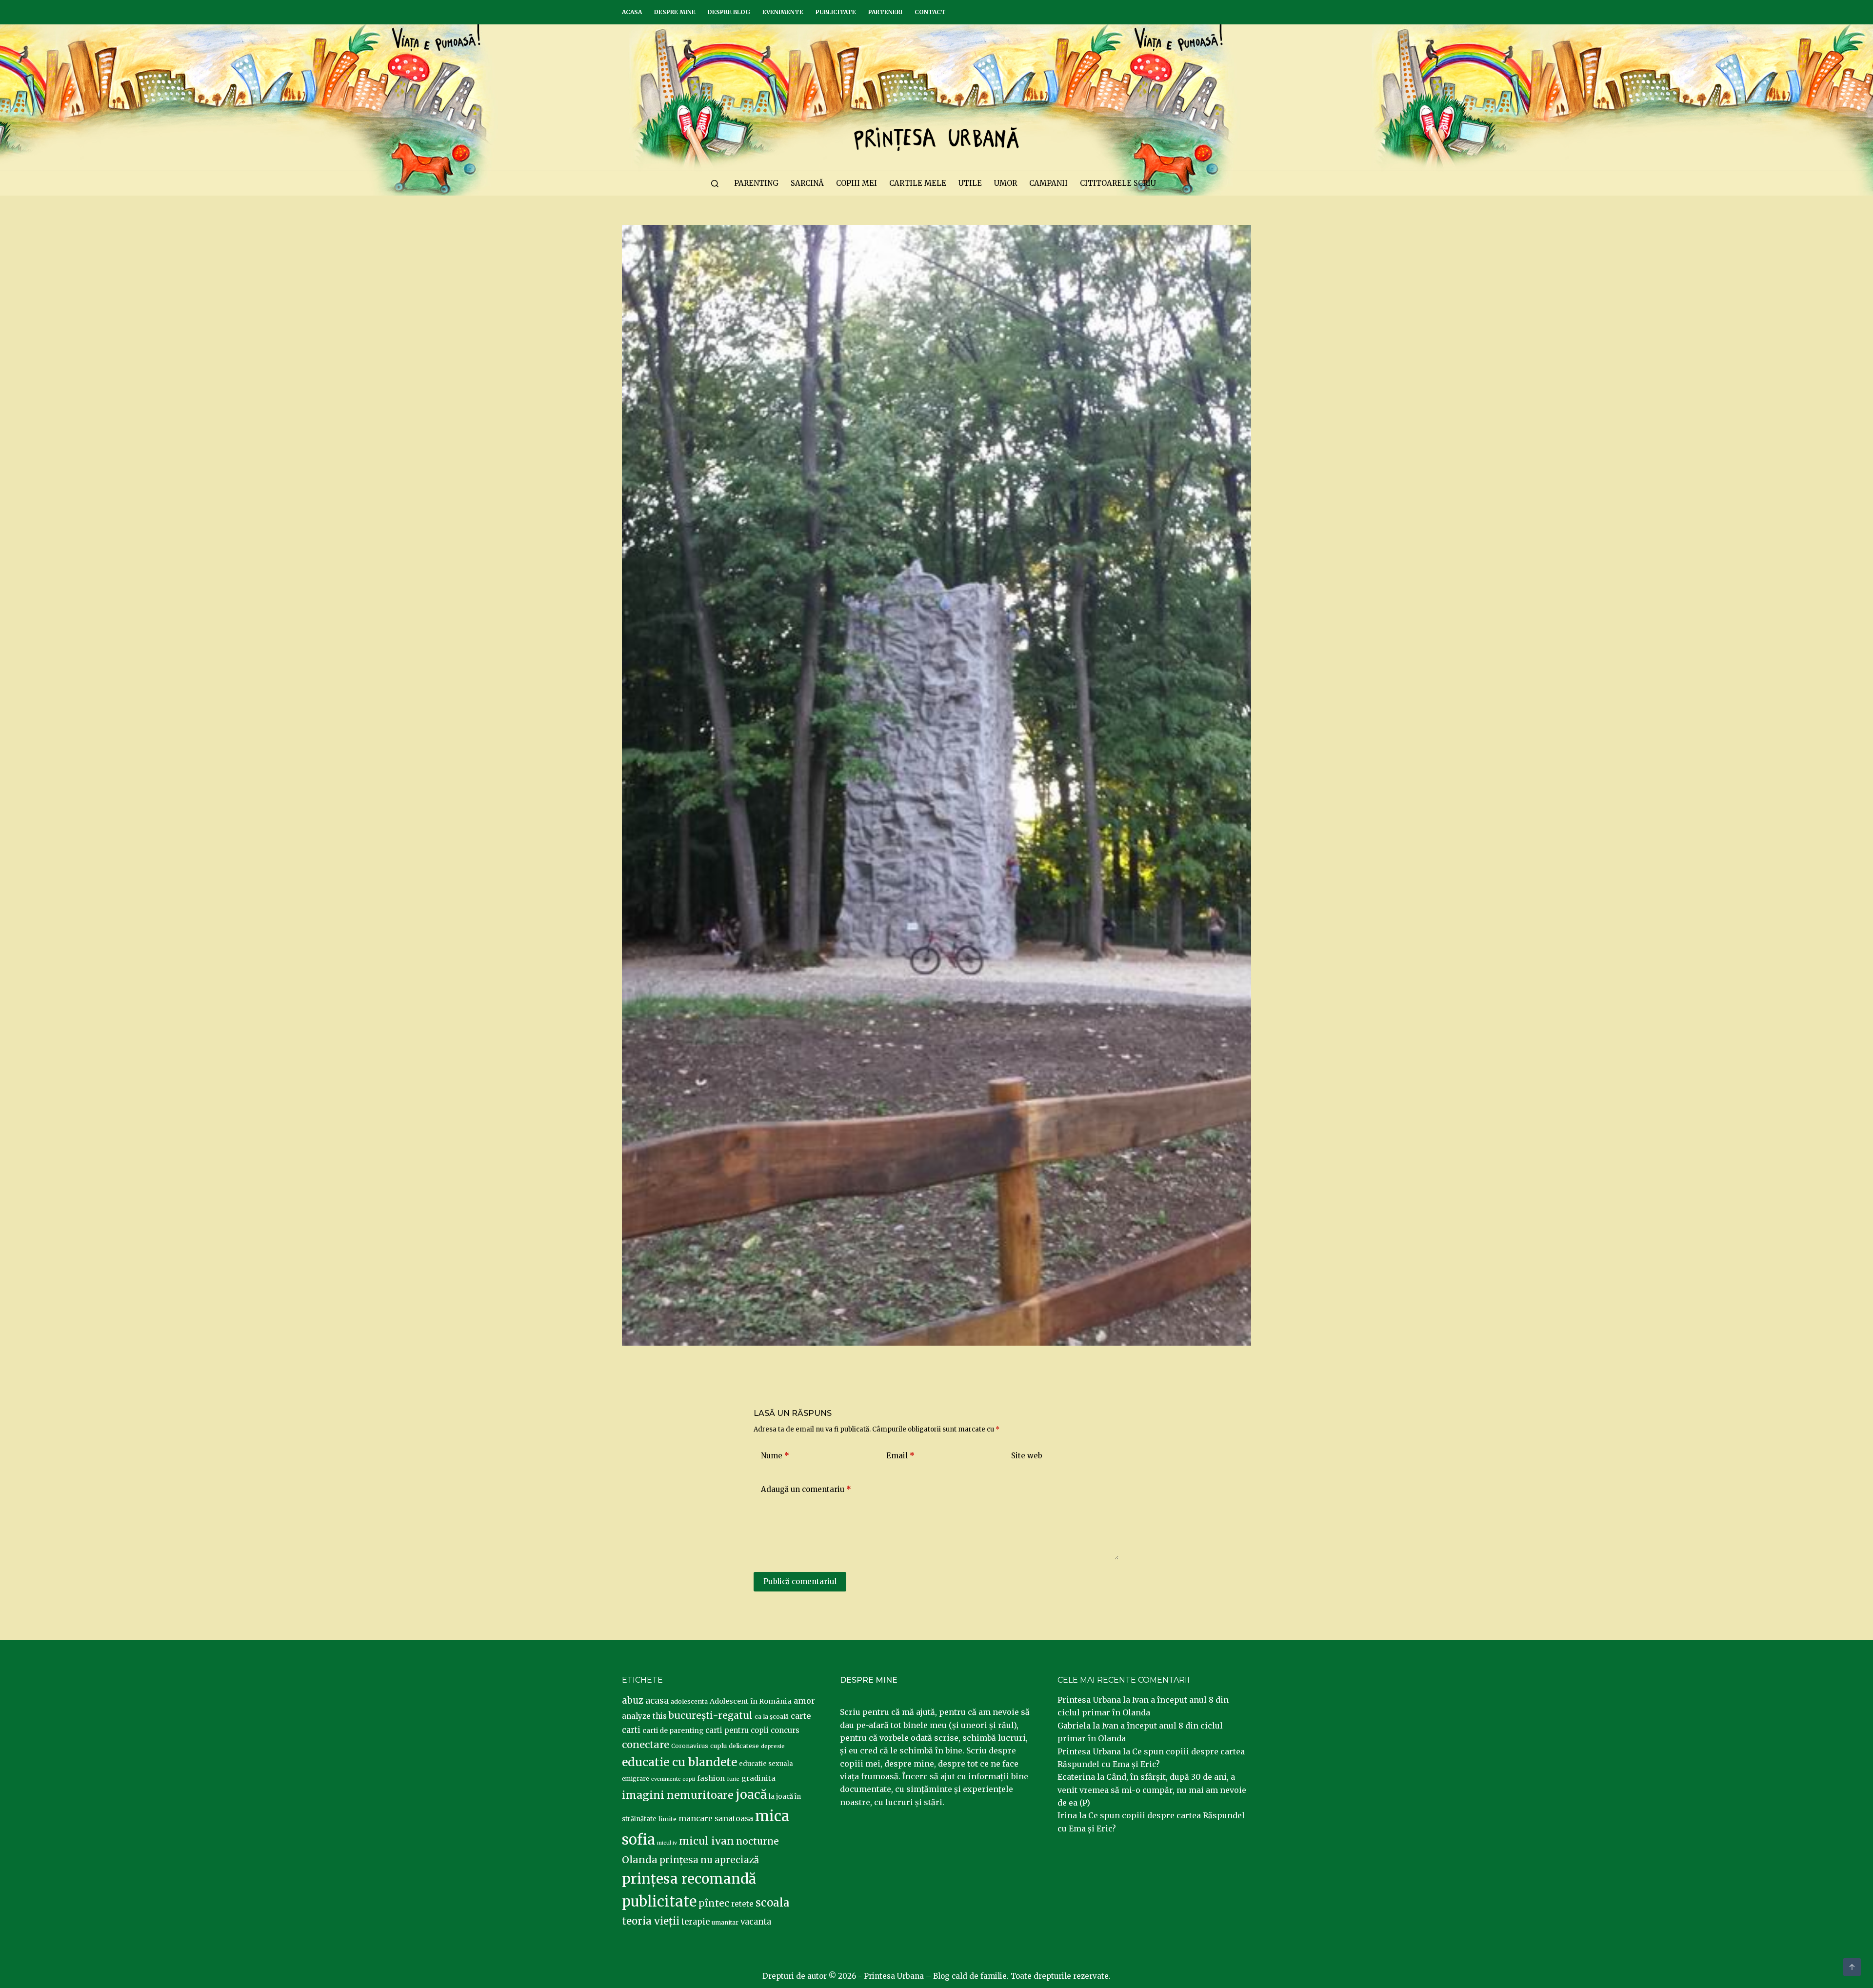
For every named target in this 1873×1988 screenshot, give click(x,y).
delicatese (744, 1746)
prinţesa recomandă (689, 1879)
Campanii (1048, 183)
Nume (775, 1456)
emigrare (636, 1779)
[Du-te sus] (1852, 1967)
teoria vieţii (651, 1921)
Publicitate (836, 12)
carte (801, 1716)
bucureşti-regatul (711, 1715)
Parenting (756, 183)
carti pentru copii (737, 1730)
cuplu (718, 1746)
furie (733, 1779)
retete (742, 1904)
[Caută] (715, 184)
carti (631, 1730)
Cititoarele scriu (1118, 183)
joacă (751, 1795)
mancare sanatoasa (716, 1818)
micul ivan (707, 1841)
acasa (657, 1701)
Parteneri (885, 12)
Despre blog (729, 12)
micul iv (667, 1843)
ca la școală (772, 1717)
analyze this (644, 1716)
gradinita (758, 1778)
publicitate (659, 1902)
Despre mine (675, 12)
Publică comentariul (800, 1581)
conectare (646, 1745)
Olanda (640, 1860)
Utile (970, 183)
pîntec (714, 1903)
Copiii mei (857, 183)
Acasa (632, 12)
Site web (1027, 1456)
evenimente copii (673, 1779)
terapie (696, 1922)
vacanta (756, 1922)
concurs (785, 1730)
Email (900, 1456)
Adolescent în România (751, 1701)
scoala (773, 1903)
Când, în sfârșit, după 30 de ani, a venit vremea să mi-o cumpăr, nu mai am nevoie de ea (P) (1152, 1790)
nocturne (757, 1841)
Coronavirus (690, 1746)
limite (668, 1819)
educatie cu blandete (679, 1762)
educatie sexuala (766, 1764)
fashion (711, 1778)
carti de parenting (673, 1730)
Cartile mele (918, 183)
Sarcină (807, 183)
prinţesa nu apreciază (709, 1860)
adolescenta (689, 1701)
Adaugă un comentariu (806, 1489)
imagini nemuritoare (678, 1795)
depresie (773, 1746)
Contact (930, 12)
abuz (633, 1700)
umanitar (725, 1922)
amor (804, 1701)
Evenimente (783, 12)
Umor (1006, 183)
